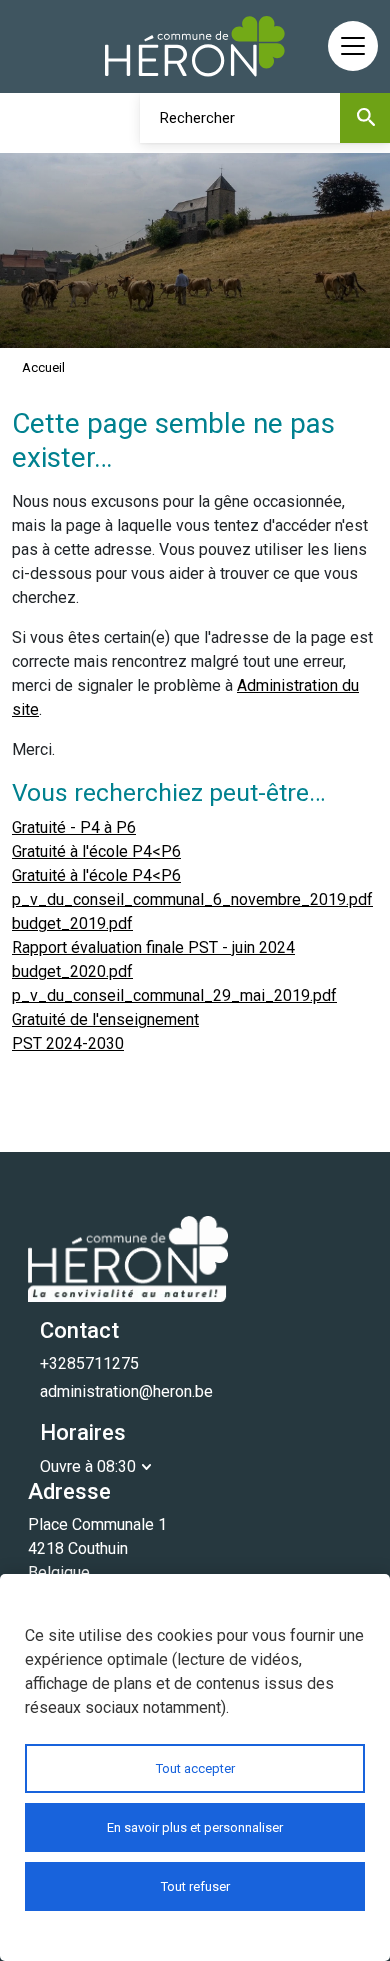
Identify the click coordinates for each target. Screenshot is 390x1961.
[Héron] (195, 46)
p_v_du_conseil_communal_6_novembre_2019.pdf (192, 899)
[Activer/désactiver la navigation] (353, 46)
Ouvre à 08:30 (88, 1466)
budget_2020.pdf (72, 971)
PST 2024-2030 (68, 1043)
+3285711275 (89, 1363)
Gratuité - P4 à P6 (74, 827)
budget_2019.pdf (72, 923)
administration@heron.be (126, 1391)
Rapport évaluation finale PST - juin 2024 (153, 947)
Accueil (43, 367)
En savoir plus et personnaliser (195, 1827)
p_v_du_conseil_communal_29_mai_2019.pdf (174, 995)
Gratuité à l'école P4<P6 (96, 851)
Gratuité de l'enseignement (105, 1019)
